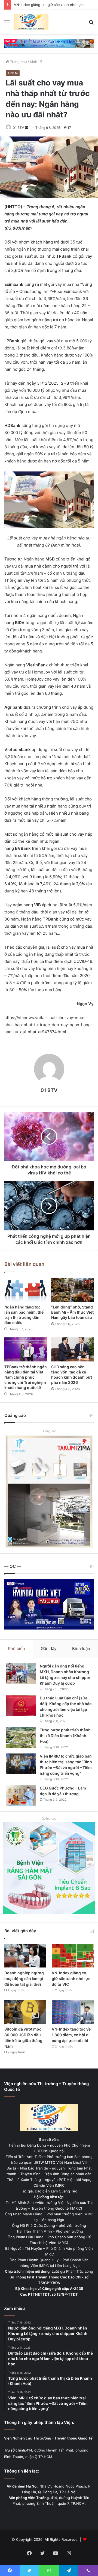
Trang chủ (18, 62)
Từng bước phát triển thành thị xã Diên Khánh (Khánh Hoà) (65, 1736)
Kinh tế (36, 62)
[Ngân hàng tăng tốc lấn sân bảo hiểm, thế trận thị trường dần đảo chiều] (26, 1290)
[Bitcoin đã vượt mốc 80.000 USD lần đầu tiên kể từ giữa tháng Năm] (25, 2012)
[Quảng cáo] (49, 43)
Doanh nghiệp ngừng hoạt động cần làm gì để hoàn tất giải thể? (24, 1979)
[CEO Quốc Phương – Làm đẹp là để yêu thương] (21, 1796)
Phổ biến (16, 1648)
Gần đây (49, 1648)
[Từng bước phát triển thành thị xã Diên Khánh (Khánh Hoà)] (21, 1737)
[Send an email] (26, 128)
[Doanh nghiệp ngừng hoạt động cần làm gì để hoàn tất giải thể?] (25, 1956)
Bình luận (81, 1648)
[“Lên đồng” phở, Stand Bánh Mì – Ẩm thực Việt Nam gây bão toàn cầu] (72, 1290)
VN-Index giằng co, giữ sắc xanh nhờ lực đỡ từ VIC (71, 1979)
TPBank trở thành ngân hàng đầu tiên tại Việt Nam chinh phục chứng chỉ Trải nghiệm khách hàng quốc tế (26, 1377)
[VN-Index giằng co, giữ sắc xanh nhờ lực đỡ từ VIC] (73, 1956)
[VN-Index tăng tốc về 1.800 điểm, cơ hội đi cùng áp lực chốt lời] (73, 2012)
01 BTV (18, 128)
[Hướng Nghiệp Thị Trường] (31, 22)
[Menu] (7, 24)
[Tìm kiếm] (91, 24)
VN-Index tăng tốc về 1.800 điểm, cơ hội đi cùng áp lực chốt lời (71, 2035)
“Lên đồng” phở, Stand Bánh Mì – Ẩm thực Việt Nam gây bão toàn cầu (72, 1312)
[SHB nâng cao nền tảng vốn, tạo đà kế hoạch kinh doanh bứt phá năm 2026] (72, 1349)
